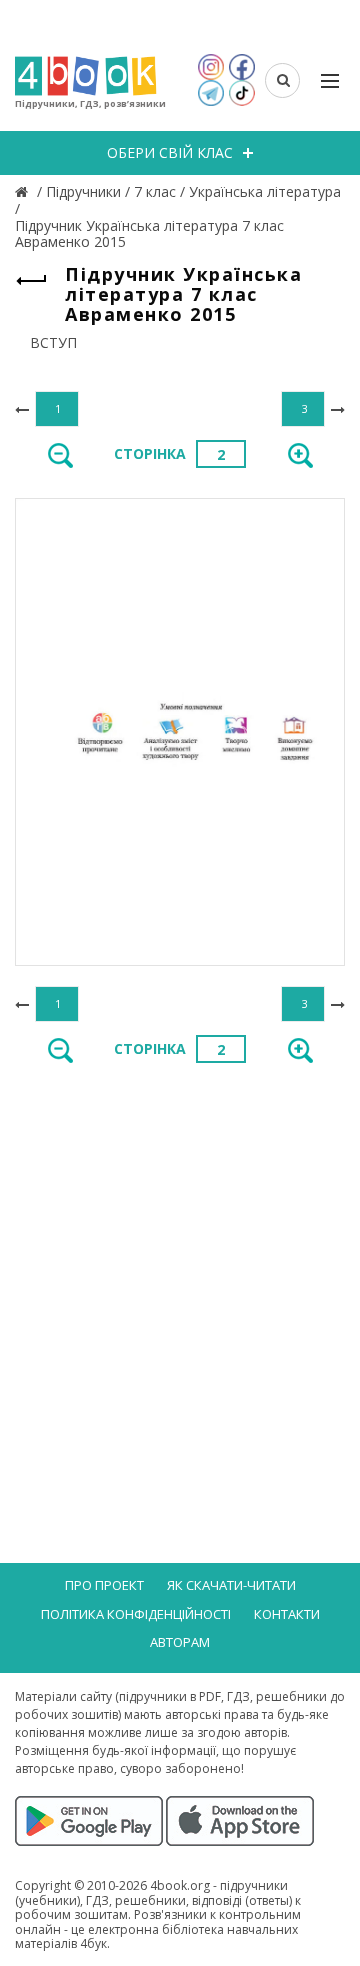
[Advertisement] (180, 1275)
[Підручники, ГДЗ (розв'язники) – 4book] (24, 191)
